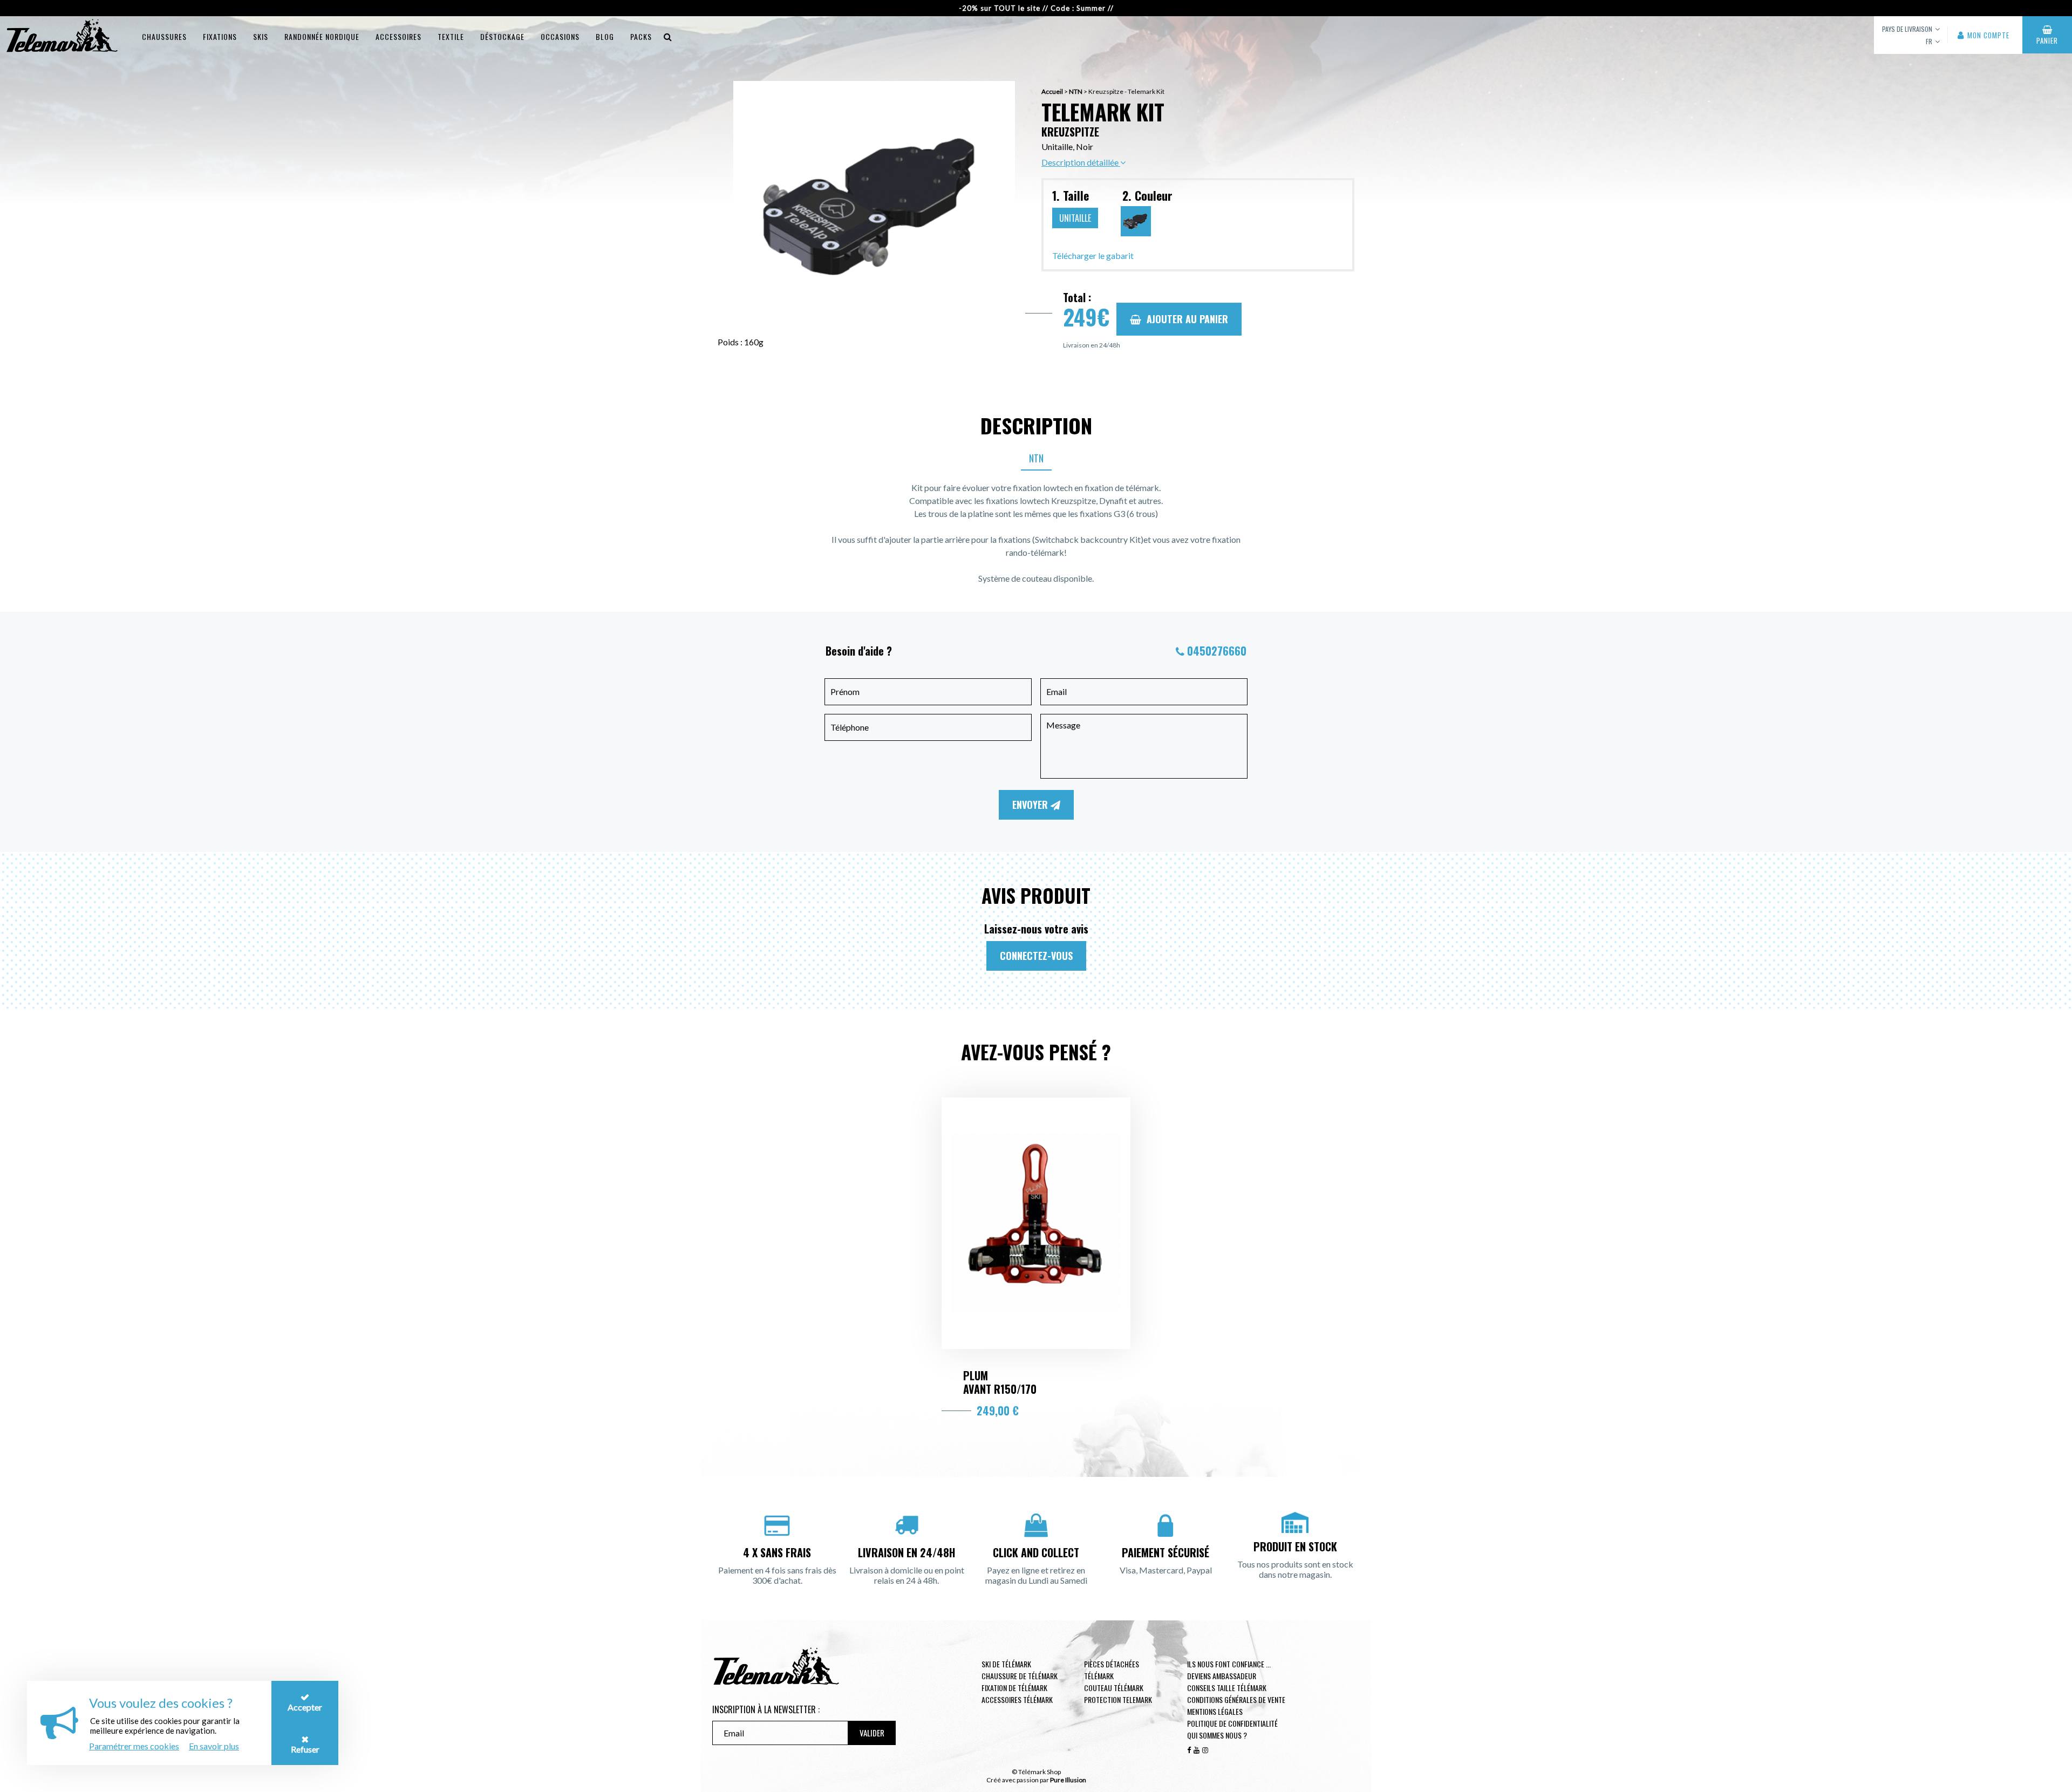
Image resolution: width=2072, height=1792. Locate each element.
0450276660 (1217, 651)
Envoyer (1031, 805)
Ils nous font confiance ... (1229, 1664)
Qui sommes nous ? (1217, 1735)
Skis (261, 36)
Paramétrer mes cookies (134, 1746)
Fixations (220, 36)
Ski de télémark (1006, 1664)
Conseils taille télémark (1227, 1688)
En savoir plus (214, 1746)
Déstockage (502, 36)
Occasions (560, 36)
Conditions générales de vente (1236, 1699)
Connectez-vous (1036, 956)
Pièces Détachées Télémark (1112, 1670)
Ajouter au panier (1187, 319)
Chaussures (164, 36)
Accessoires (398, 36)
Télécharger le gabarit (1093, 255)
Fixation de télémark (1014, 1688)
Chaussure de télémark (1020, 1676)
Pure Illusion (1068, 1780)
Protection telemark (1118, 1699)
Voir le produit (1036, 1348)
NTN (1076, 91)
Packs (641, 36)
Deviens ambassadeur (1222, 1676)
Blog (605, 36)
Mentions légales (1215, 1711)
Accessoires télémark (1017, 1699)
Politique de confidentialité (1232, 1723)
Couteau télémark (1114, 1688)
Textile (451, 36)
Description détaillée (1081, 162)
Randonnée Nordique (322, 36)
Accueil (1052, 91)
